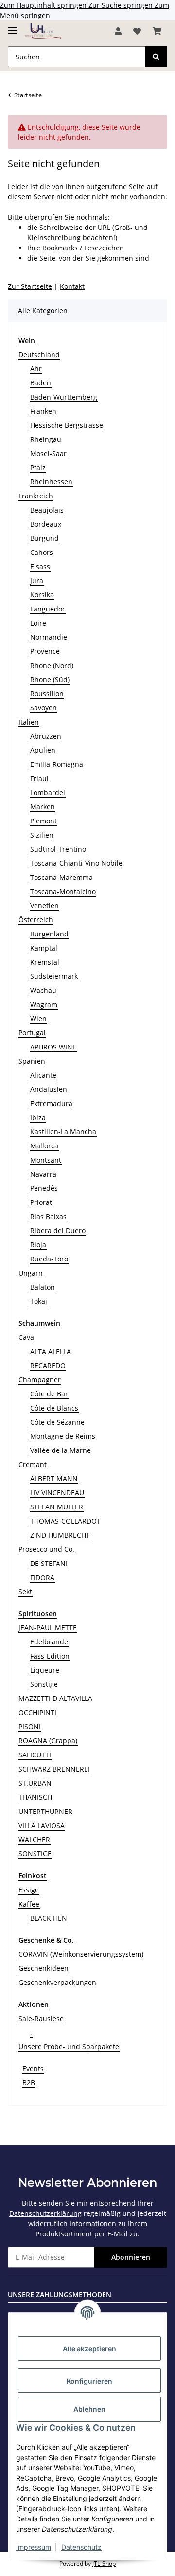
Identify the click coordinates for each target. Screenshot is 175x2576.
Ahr (36, 369)
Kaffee (29, 1904)
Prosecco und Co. (46, 1549)
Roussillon (47, 694)
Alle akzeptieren (89, 2349)
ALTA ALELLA (51, 1351)
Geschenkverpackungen (57, 1982)
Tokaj (39, 1301)
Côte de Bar (49, 1394)
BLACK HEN (49, 1918)
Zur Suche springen (122, 5)
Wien (38, 1019)
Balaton (43, 1287)
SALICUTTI (35, 1755)
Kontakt (72, 286)
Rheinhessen (51, 482)
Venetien (44, 906)
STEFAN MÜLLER (57, 1507)
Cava (26, 1337)
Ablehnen (89, 2409)
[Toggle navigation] (13, 27)
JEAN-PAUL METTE (48, 1628)
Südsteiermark (54, 976)
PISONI (30, 1727)
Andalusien (49, 1089)
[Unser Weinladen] (43, 31)
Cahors (42, 552)
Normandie (49, 637)
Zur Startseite (30, 286)
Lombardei (48, 792)
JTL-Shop (104, 2564)
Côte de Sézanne (57, 1422)
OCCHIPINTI (37, 1712)
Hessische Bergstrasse (67, 425)
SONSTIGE (35, 1854)
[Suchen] (156, 57)
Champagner (40, 1380)
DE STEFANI (49, 1563)
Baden (41, 383)
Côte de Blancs (54, 1408)
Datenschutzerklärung (45, 2213)
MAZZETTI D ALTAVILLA (55, 1698)
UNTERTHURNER (45, 1811)
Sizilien (42, 835)
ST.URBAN (35, 1783)
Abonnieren (131, 2257)
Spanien (32, 1061)
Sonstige (44, 1684)
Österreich (36, 920)
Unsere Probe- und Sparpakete (69, 2047)
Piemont (44, 821)
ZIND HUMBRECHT (60, 1535)
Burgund (44, 538)
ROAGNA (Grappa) (48, 1741)
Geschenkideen (44, 1968)
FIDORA (42, 1577)
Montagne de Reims (63, 1436)
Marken (43, 807)
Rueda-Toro (49, 1259)
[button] (118, 31)
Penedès (44, 1188)
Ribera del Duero (58, 1231)
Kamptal (44, 948)
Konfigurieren (89, 2381)
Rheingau (46, 439)
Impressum (34, 2547)
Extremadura (51, 1103)
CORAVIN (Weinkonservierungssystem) (81, 1954)
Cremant (33, 1464)
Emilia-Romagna (57, 764)
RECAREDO (48, 1365)
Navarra (43, 1174)
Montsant (46, 1160)
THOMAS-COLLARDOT (65, 1521)
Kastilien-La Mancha (63, 1132)
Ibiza (38, 1117)
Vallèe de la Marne (61, 1450)
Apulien (43, 750)
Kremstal (45, 962)
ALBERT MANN (54, 1479)
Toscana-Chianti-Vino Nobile (76, 863)
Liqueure (45, 1670)
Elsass (40, 566)
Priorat (41, 1202)
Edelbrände (49, 1642)
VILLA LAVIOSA (42, 1825)
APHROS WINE (53, 1047)
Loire (38, 623)
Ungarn (31, 1273)
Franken (43, 411)
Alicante (43, 1075)
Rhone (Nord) (52, 665)
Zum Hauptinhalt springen (44, 5)
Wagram (44, 1004)
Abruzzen (46, 736)
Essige (29, 1890)
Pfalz (38, 467)
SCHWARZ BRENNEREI (54, 1769)
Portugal (32, 1033)
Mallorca (44, 1146)
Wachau (43, 990)
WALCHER (34, 1840)
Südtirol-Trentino (58, 849)
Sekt (25, 1592)
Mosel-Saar (48, 453)
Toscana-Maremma (61, 877)
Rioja (38, 1245)
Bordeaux (46, 524)
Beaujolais (47, 510)
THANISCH (35, 1797)
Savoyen (44, 708)
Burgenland (49, 934)
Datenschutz (81, 2547)
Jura (37, 581)
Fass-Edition (50, 1656)
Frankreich (36, 496)
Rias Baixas (48, 1216)
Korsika (42, 595)
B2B (29, 2083)
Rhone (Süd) (50, 679)
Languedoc (48, 609)
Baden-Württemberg (64, 397)
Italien (29, 722)
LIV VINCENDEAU (57, 1493)
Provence (45, 651)
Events (33, 2069)
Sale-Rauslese (41, 2018)
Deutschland (39, 354)
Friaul (39, 778)
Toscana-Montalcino (63, 891)
